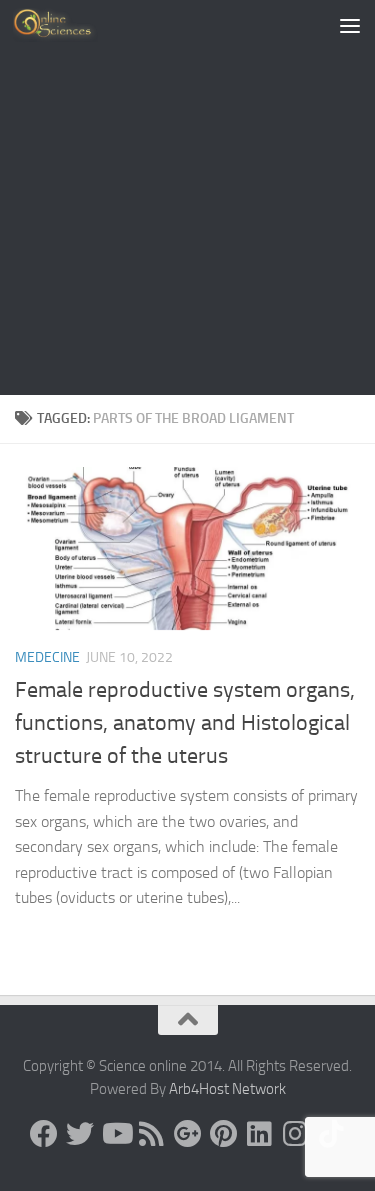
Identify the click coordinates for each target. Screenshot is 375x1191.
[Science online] (44, 1134)
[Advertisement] (187, 197)
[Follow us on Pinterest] (224, 1134)
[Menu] (350, 25)
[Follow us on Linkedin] (260, 1134)
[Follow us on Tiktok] (332, 1134)
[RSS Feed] (152, 1134)
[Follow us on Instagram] (296, 1134)
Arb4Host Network (227, 1089)
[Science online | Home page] (69, 25)
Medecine (47, 657)
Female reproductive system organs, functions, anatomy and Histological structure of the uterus (185, 723)
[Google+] (188, 1134)
